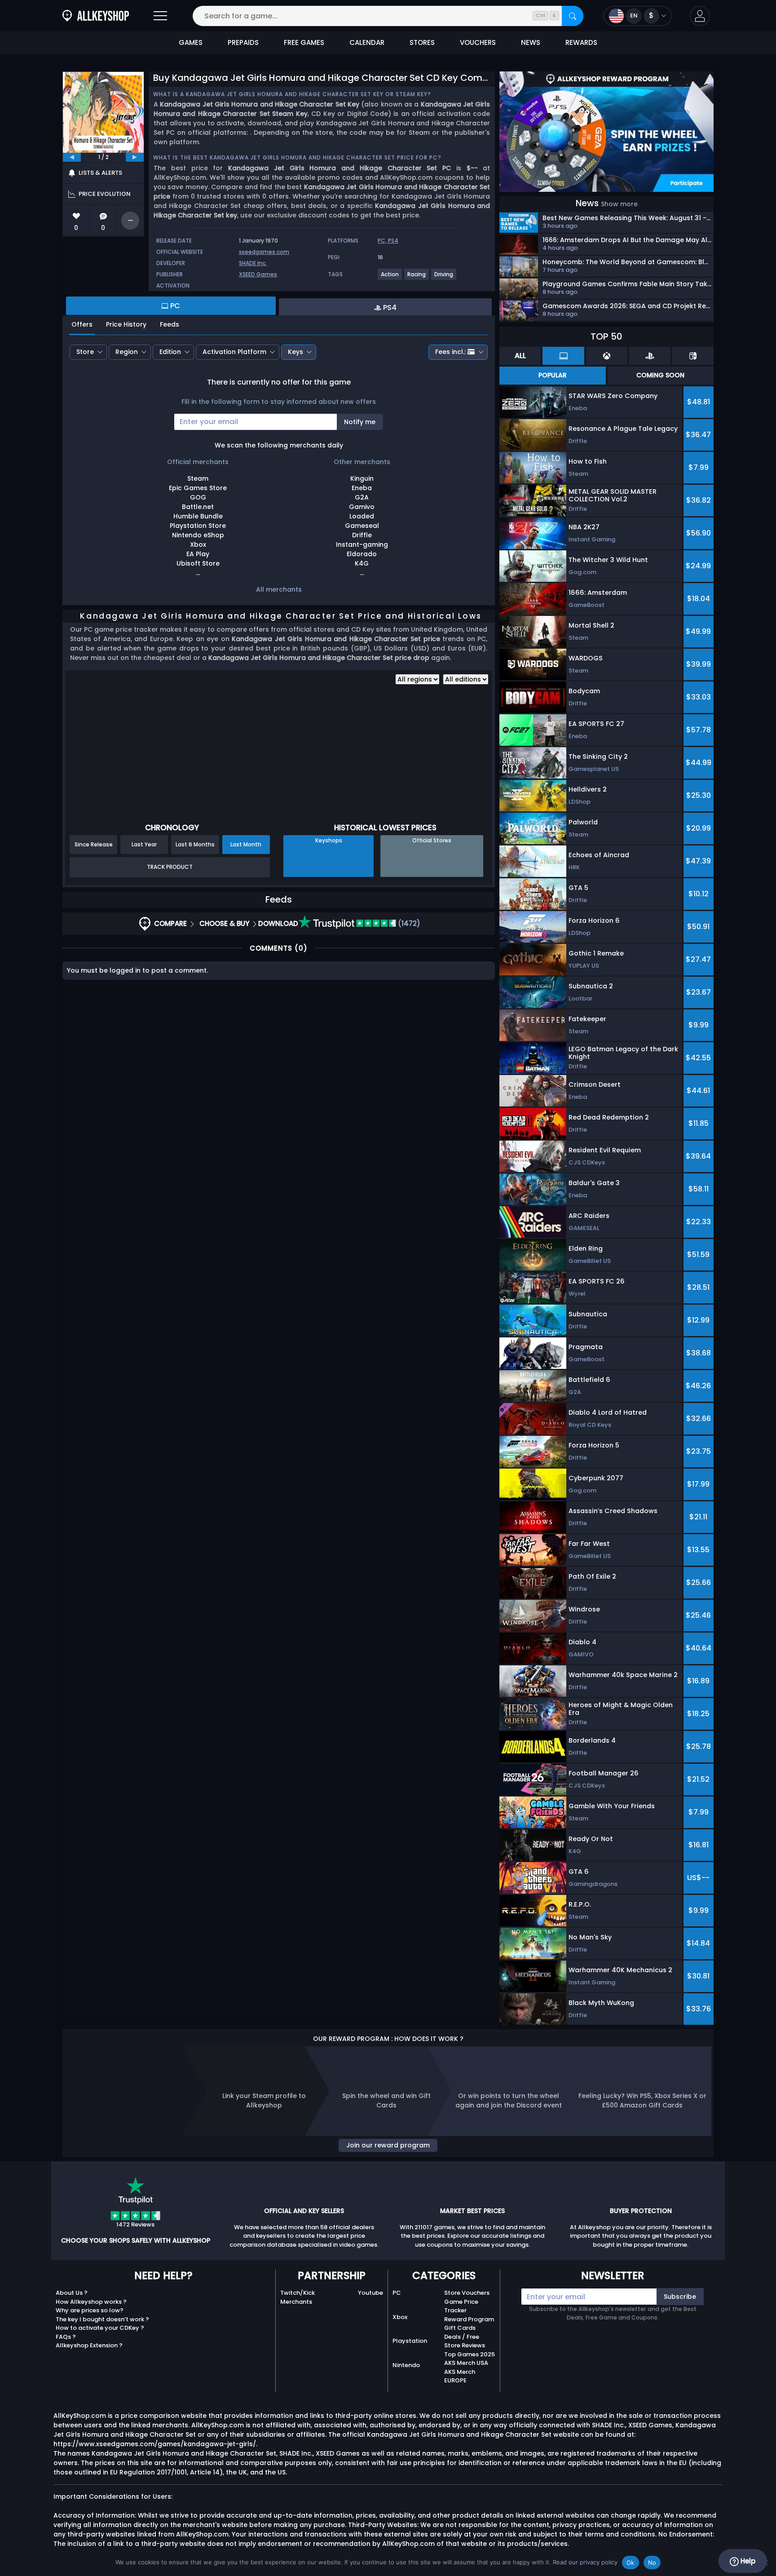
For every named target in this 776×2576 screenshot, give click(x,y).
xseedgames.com (264, 252)
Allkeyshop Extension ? (89, 2345)
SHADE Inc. (253, 263)
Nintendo (406, 2365)
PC (397, 2293)
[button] (700, 16)
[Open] (160, 16)
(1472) (408, 923)
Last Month (246, 844)
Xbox (400, 2317)
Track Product (170, 867)
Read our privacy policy (585, 2562)
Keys (295, 352)
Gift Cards (460, 2328)
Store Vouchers (467, 2293)
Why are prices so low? (90, 2310)
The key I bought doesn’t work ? (102, 2319)
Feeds (170, 324)
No (652, 2563)
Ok (630, 2563)
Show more (619, 204)
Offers (82, 324)
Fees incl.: (450, 352)
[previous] (72, 157)
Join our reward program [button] (388, 2145)
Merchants (296, 2302)
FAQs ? (66, 2337)
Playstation (410, 2341)
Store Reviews (465, 2345)
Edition (170, 352)
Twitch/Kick (298, 2293)
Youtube (370, 2293)
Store (85, 352)
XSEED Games (258, 274)
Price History (126, 324)
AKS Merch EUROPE (460, 2376)
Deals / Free (462, 2337)
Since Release (94, 844)
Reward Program (469, 2319)
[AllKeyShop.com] (96, 16)
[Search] (573, 16)
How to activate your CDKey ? (100, 2328)
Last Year (144, 844)
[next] (135, 157)
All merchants (279, 589)
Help (747, 2561)
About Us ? (72, 2293)
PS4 (393, 241)
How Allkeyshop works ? (91, 2302)
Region (127, 352)
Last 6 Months (195, 844)
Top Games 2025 (470, 2354)
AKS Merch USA (466, 2363)
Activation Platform (234, 352)
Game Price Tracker (461, 2306)
